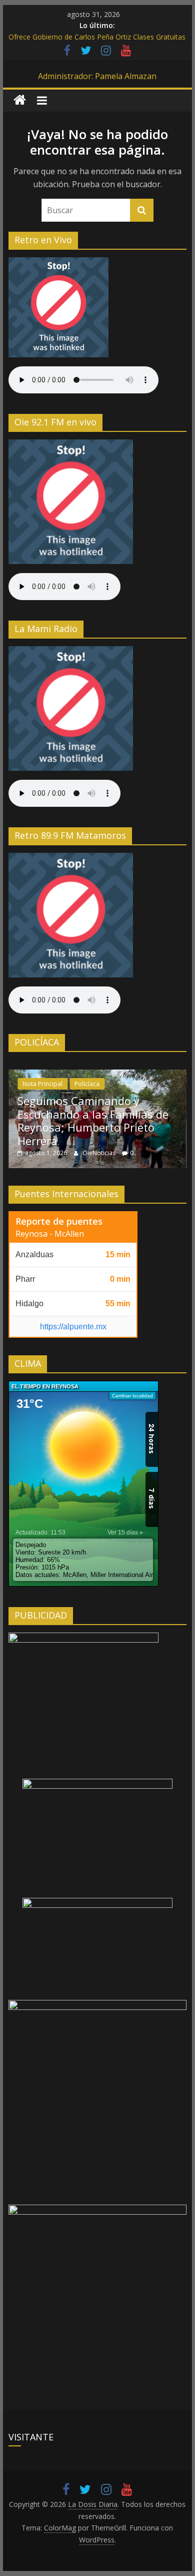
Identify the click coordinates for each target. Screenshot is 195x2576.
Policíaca (87, 1084)
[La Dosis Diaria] (20, 100)
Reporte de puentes (59, 1221)
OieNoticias (100, 1153)
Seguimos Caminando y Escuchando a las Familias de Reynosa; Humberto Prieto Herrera (93, 1120)
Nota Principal (42, 1084)
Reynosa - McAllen (50, 1234)
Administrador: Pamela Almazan (97, 76)
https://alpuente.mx (73, 1327)
